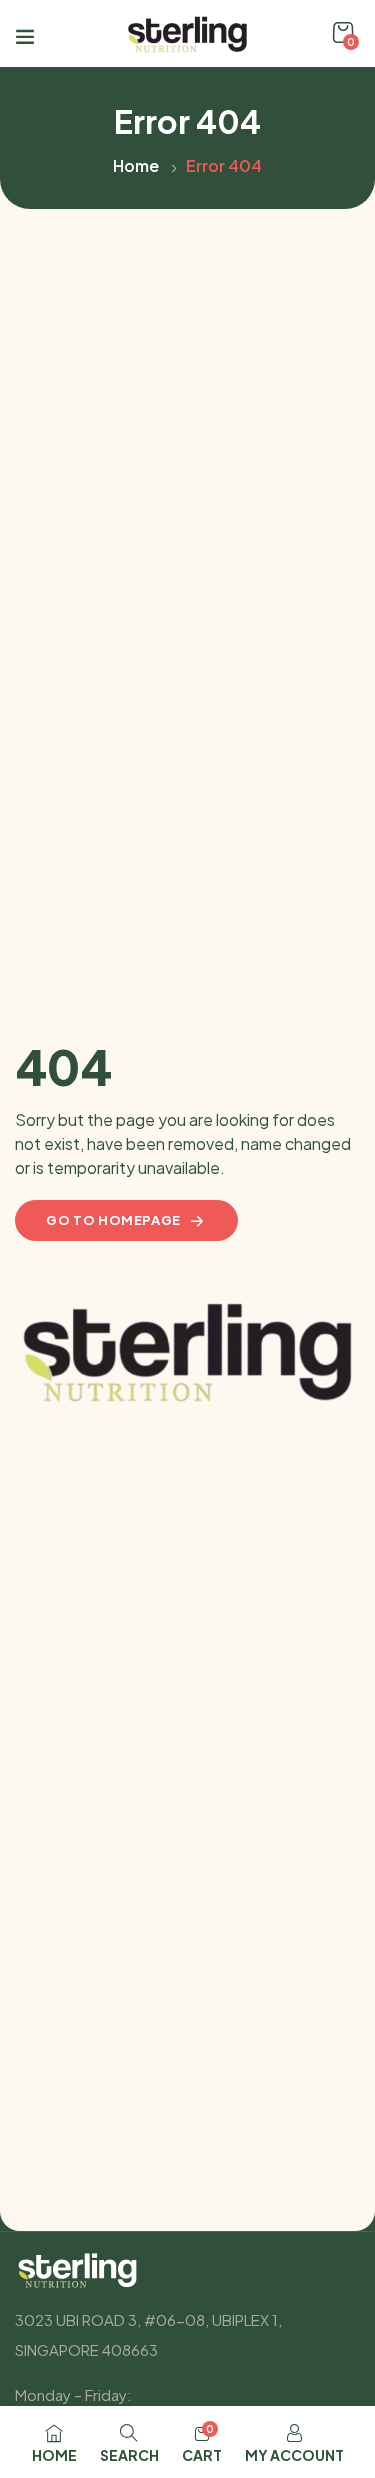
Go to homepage (113, 1220)
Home (136, 165)
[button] (343, 33)
